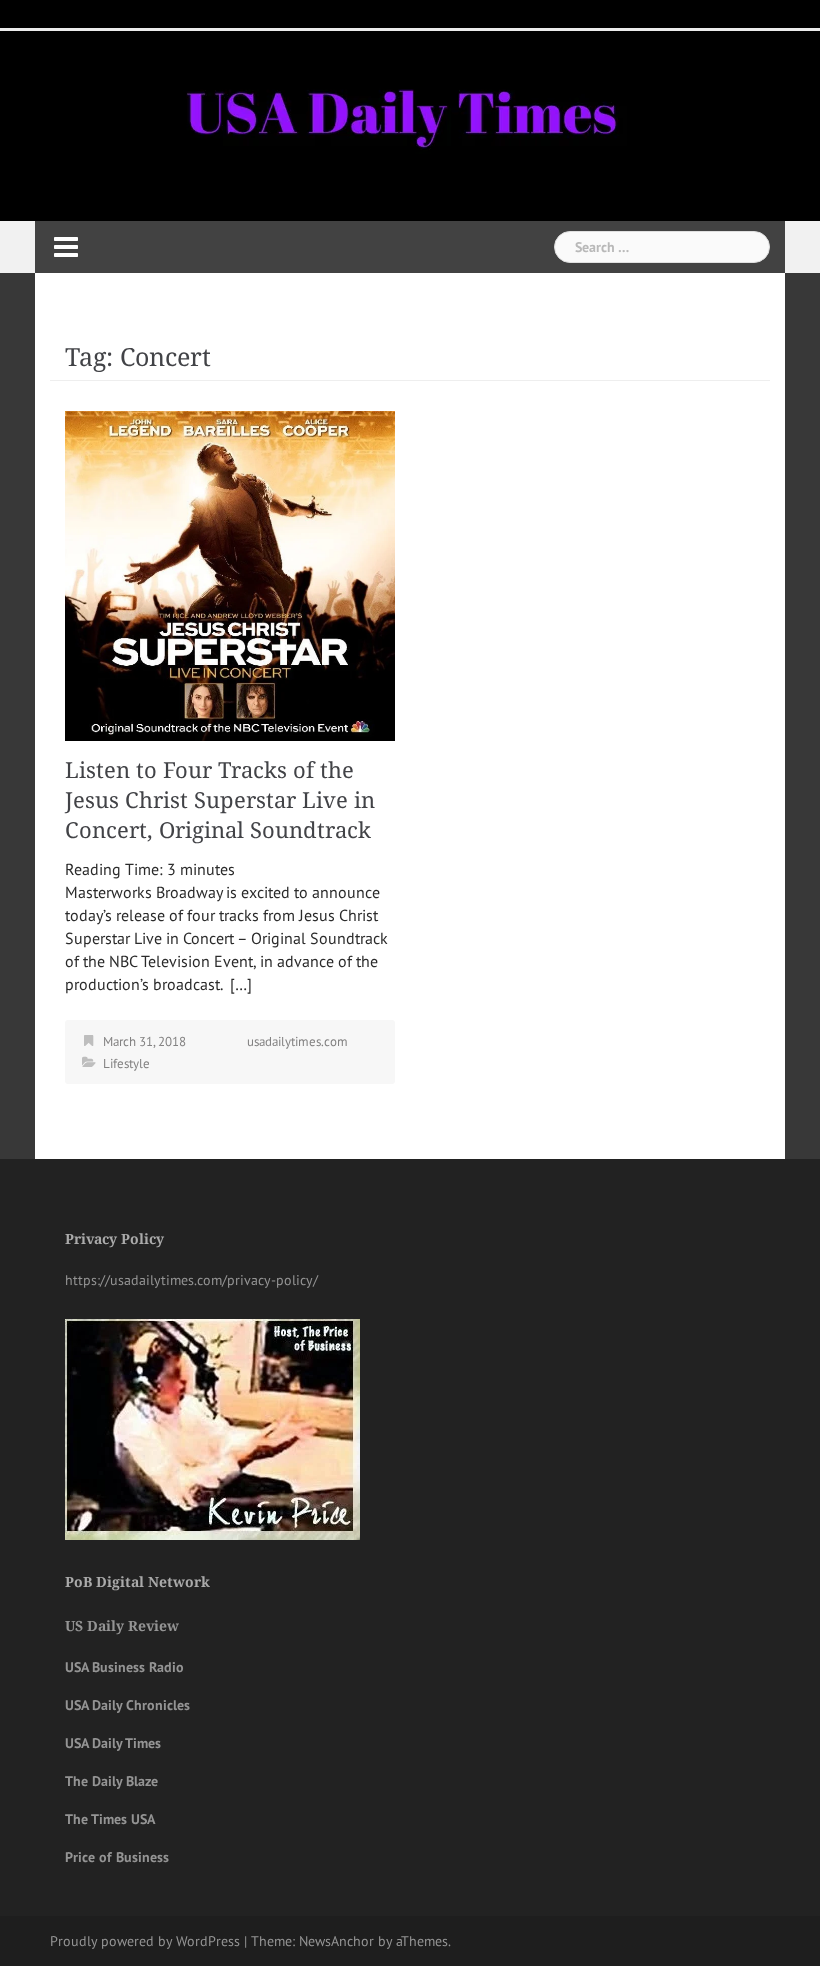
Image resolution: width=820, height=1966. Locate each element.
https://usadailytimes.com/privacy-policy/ (191, 1280)
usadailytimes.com (297, 1041)
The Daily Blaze (111, 1781)
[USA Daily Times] (399, 109)
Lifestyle (126, 1063)
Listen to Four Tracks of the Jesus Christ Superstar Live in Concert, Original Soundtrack (220, 800)
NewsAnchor (336, 1941)
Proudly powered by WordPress (145, 1941)
